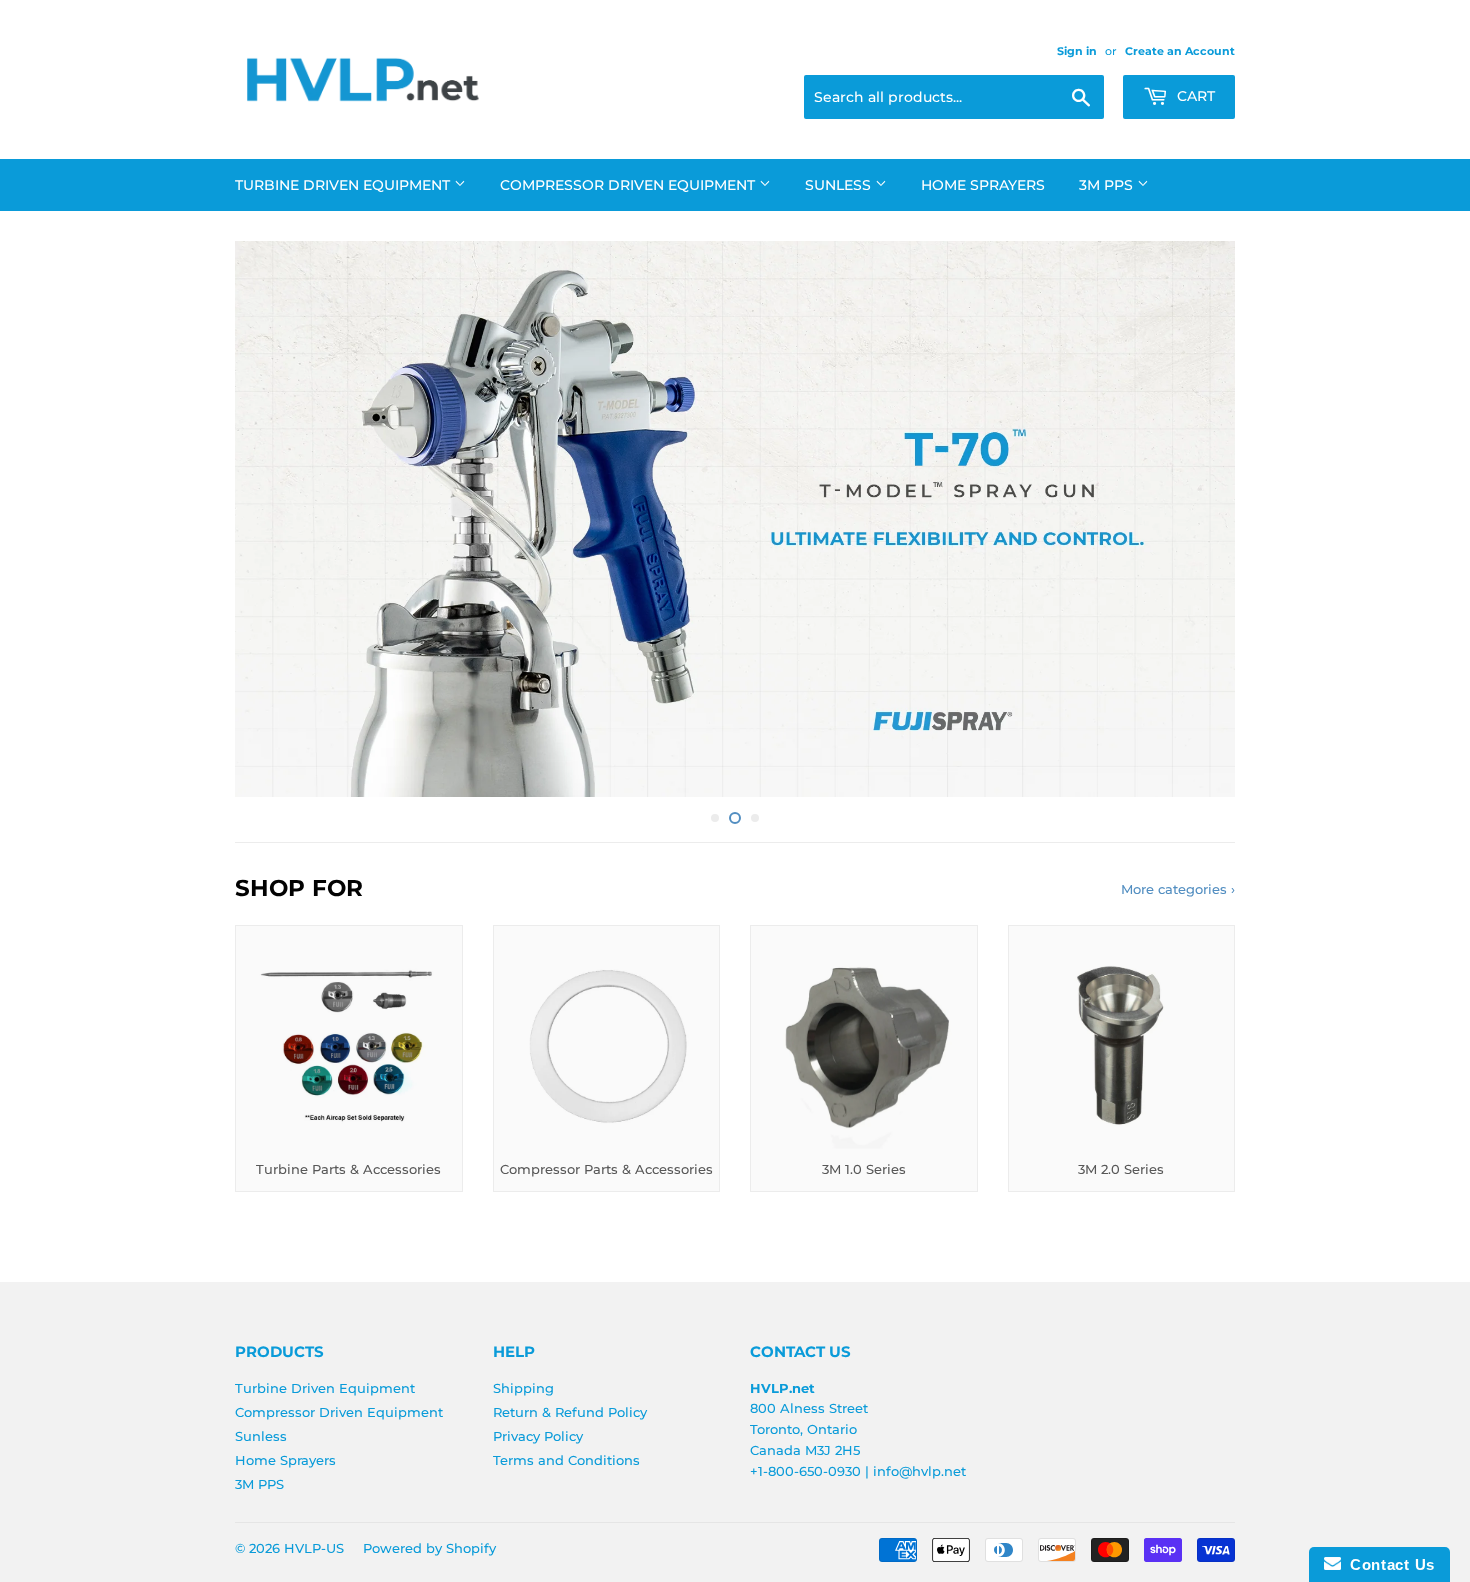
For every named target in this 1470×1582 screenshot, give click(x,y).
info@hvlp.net (919, 1471)
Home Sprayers (983, 185)
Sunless (840, 185)
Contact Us (1388, 1564)
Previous (277, 519)
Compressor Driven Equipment (629, 185)
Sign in (1077, 51)
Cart (1194, 96)
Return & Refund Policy (570, 1412)
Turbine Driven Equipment (344, 185)
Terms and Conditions (566, 1460)
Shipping (523, 1388)
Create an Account (1180, 51)
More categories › (1178, 889)
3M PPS (1108, 185)
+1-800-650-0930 (805, 1471)
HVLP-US (314, 1548)
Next (1192, 519)
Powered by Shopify (429, 1548)
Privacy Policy (538, 1436)
